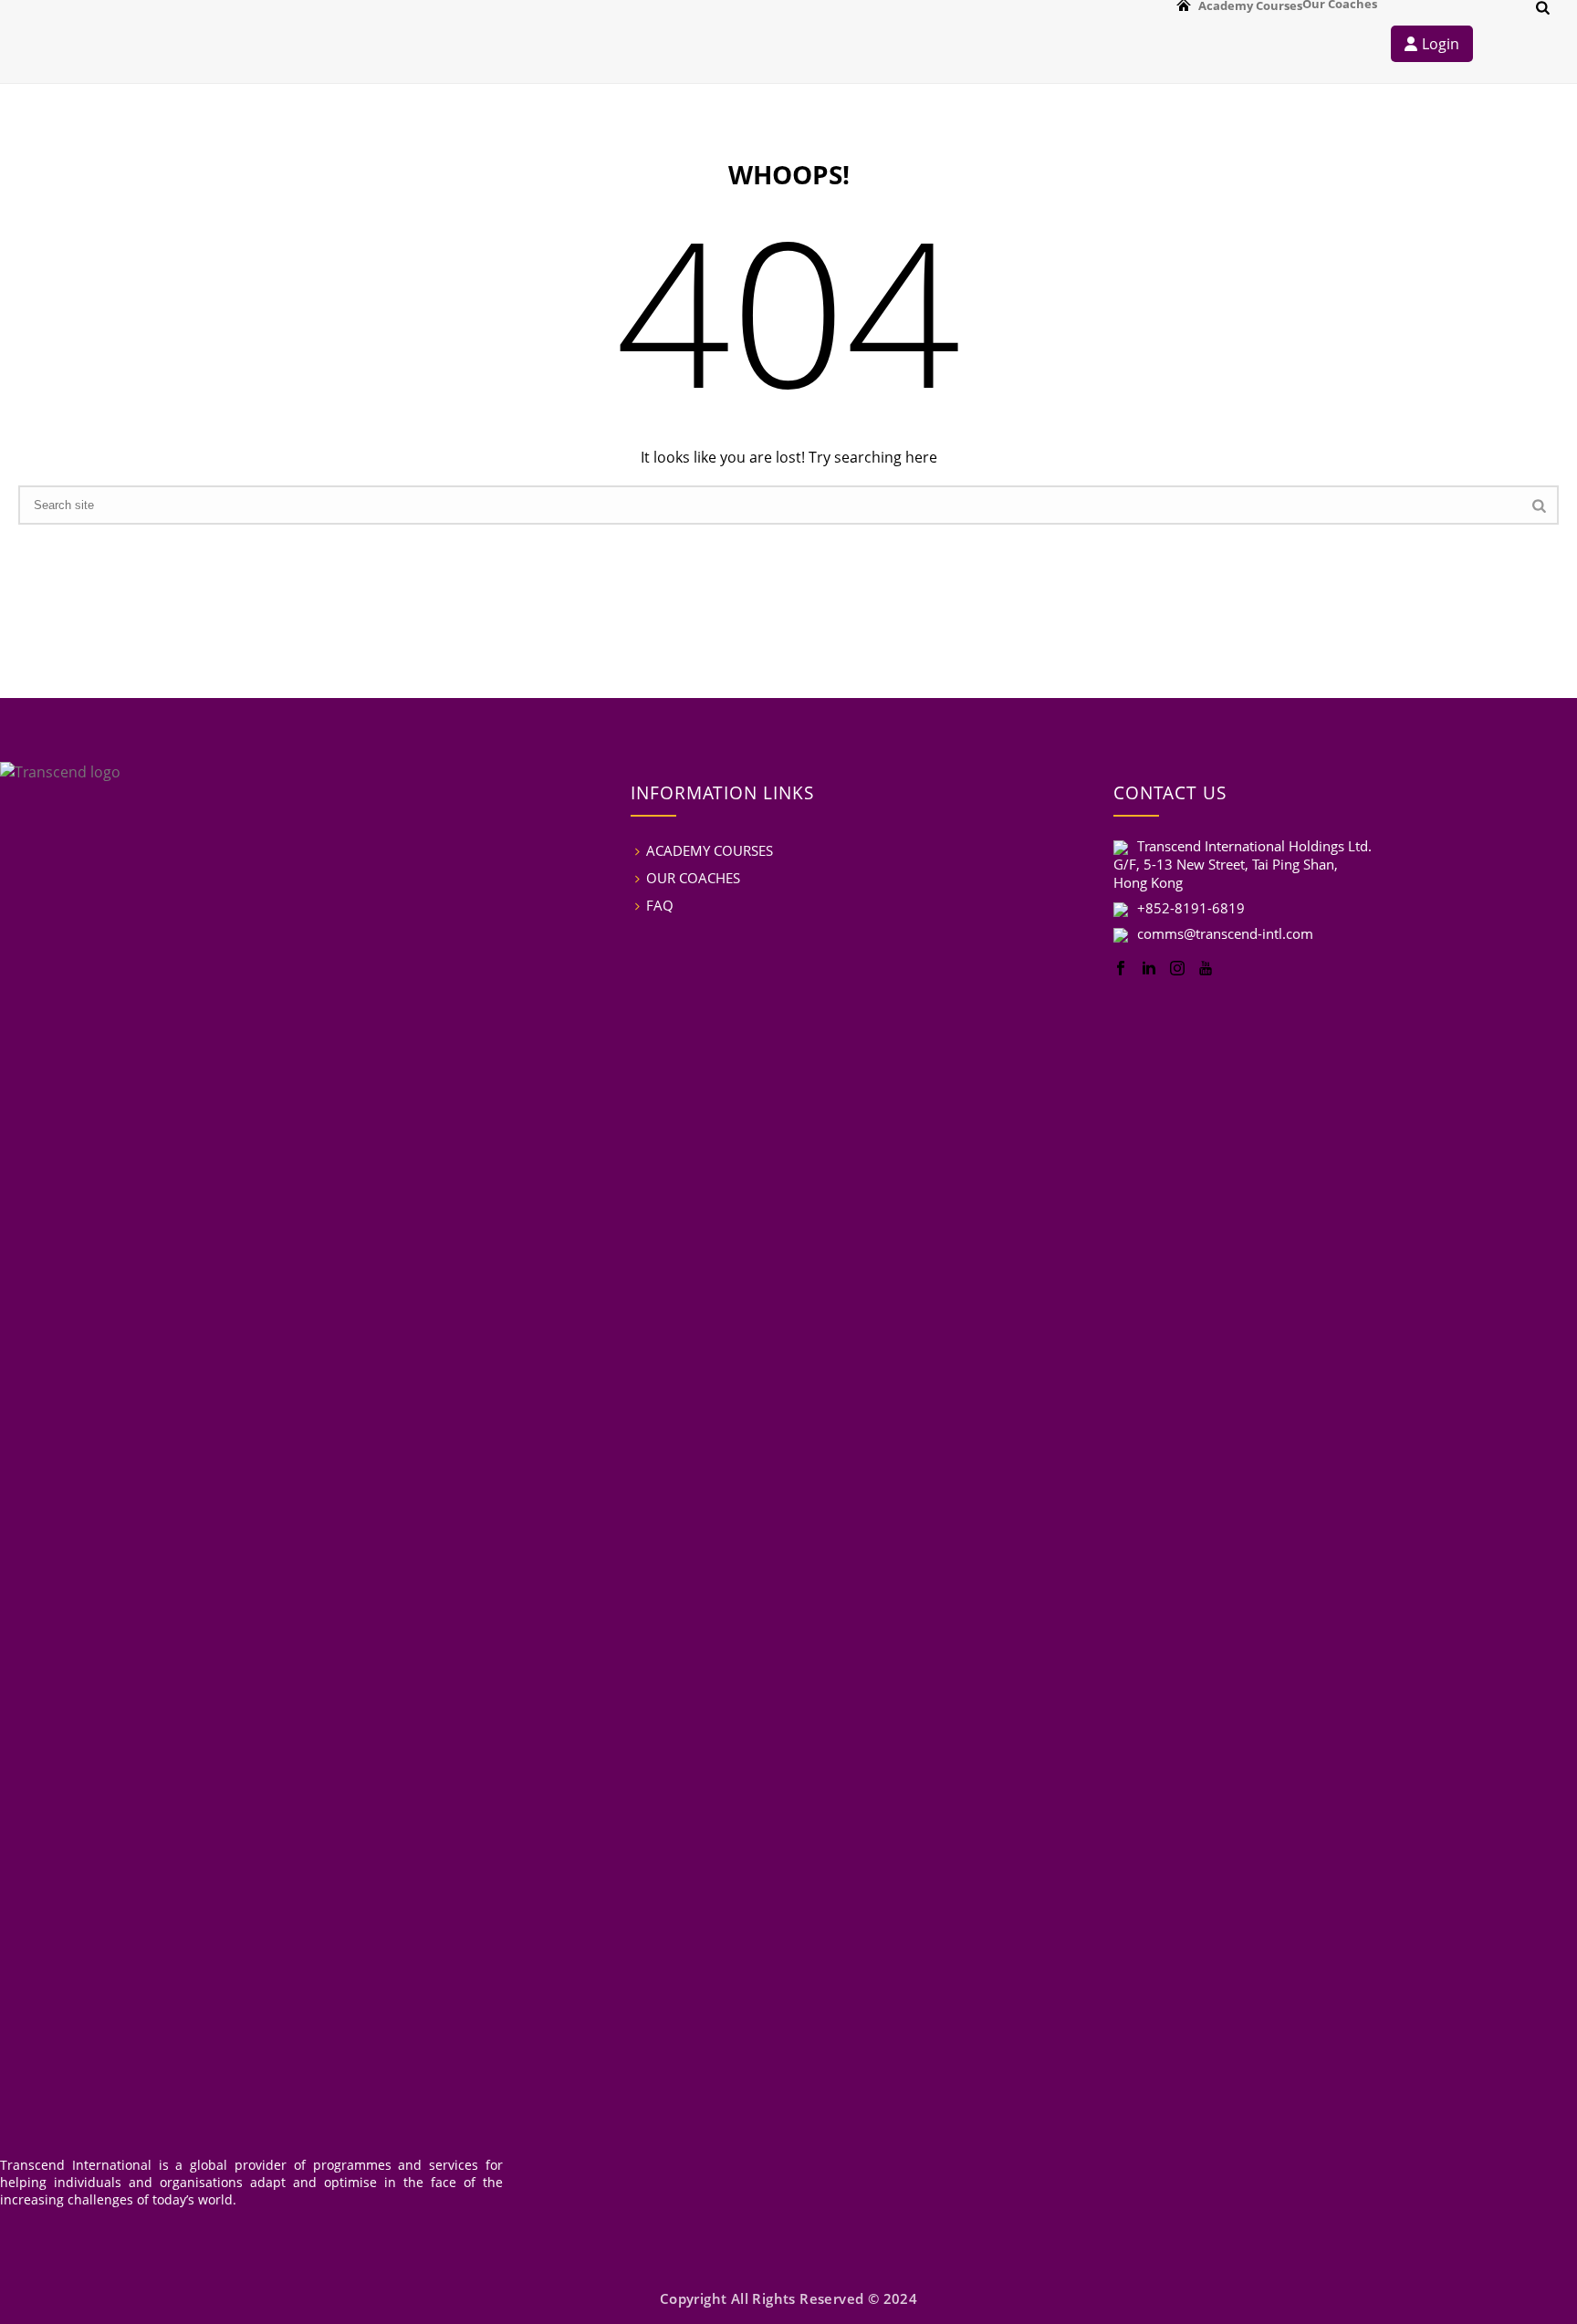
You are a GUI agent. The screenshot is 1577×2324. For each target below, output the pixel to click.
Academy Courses (1250, 6)
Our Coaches (1340, 3)
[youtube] (1206, 969)
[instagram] (1177, 969)
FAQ (660, 905)
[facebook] (1121, 969)
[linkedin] (1149, 969)
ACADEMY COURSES (710, 850)
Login (1441, 44)
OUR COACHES (693, 878)
